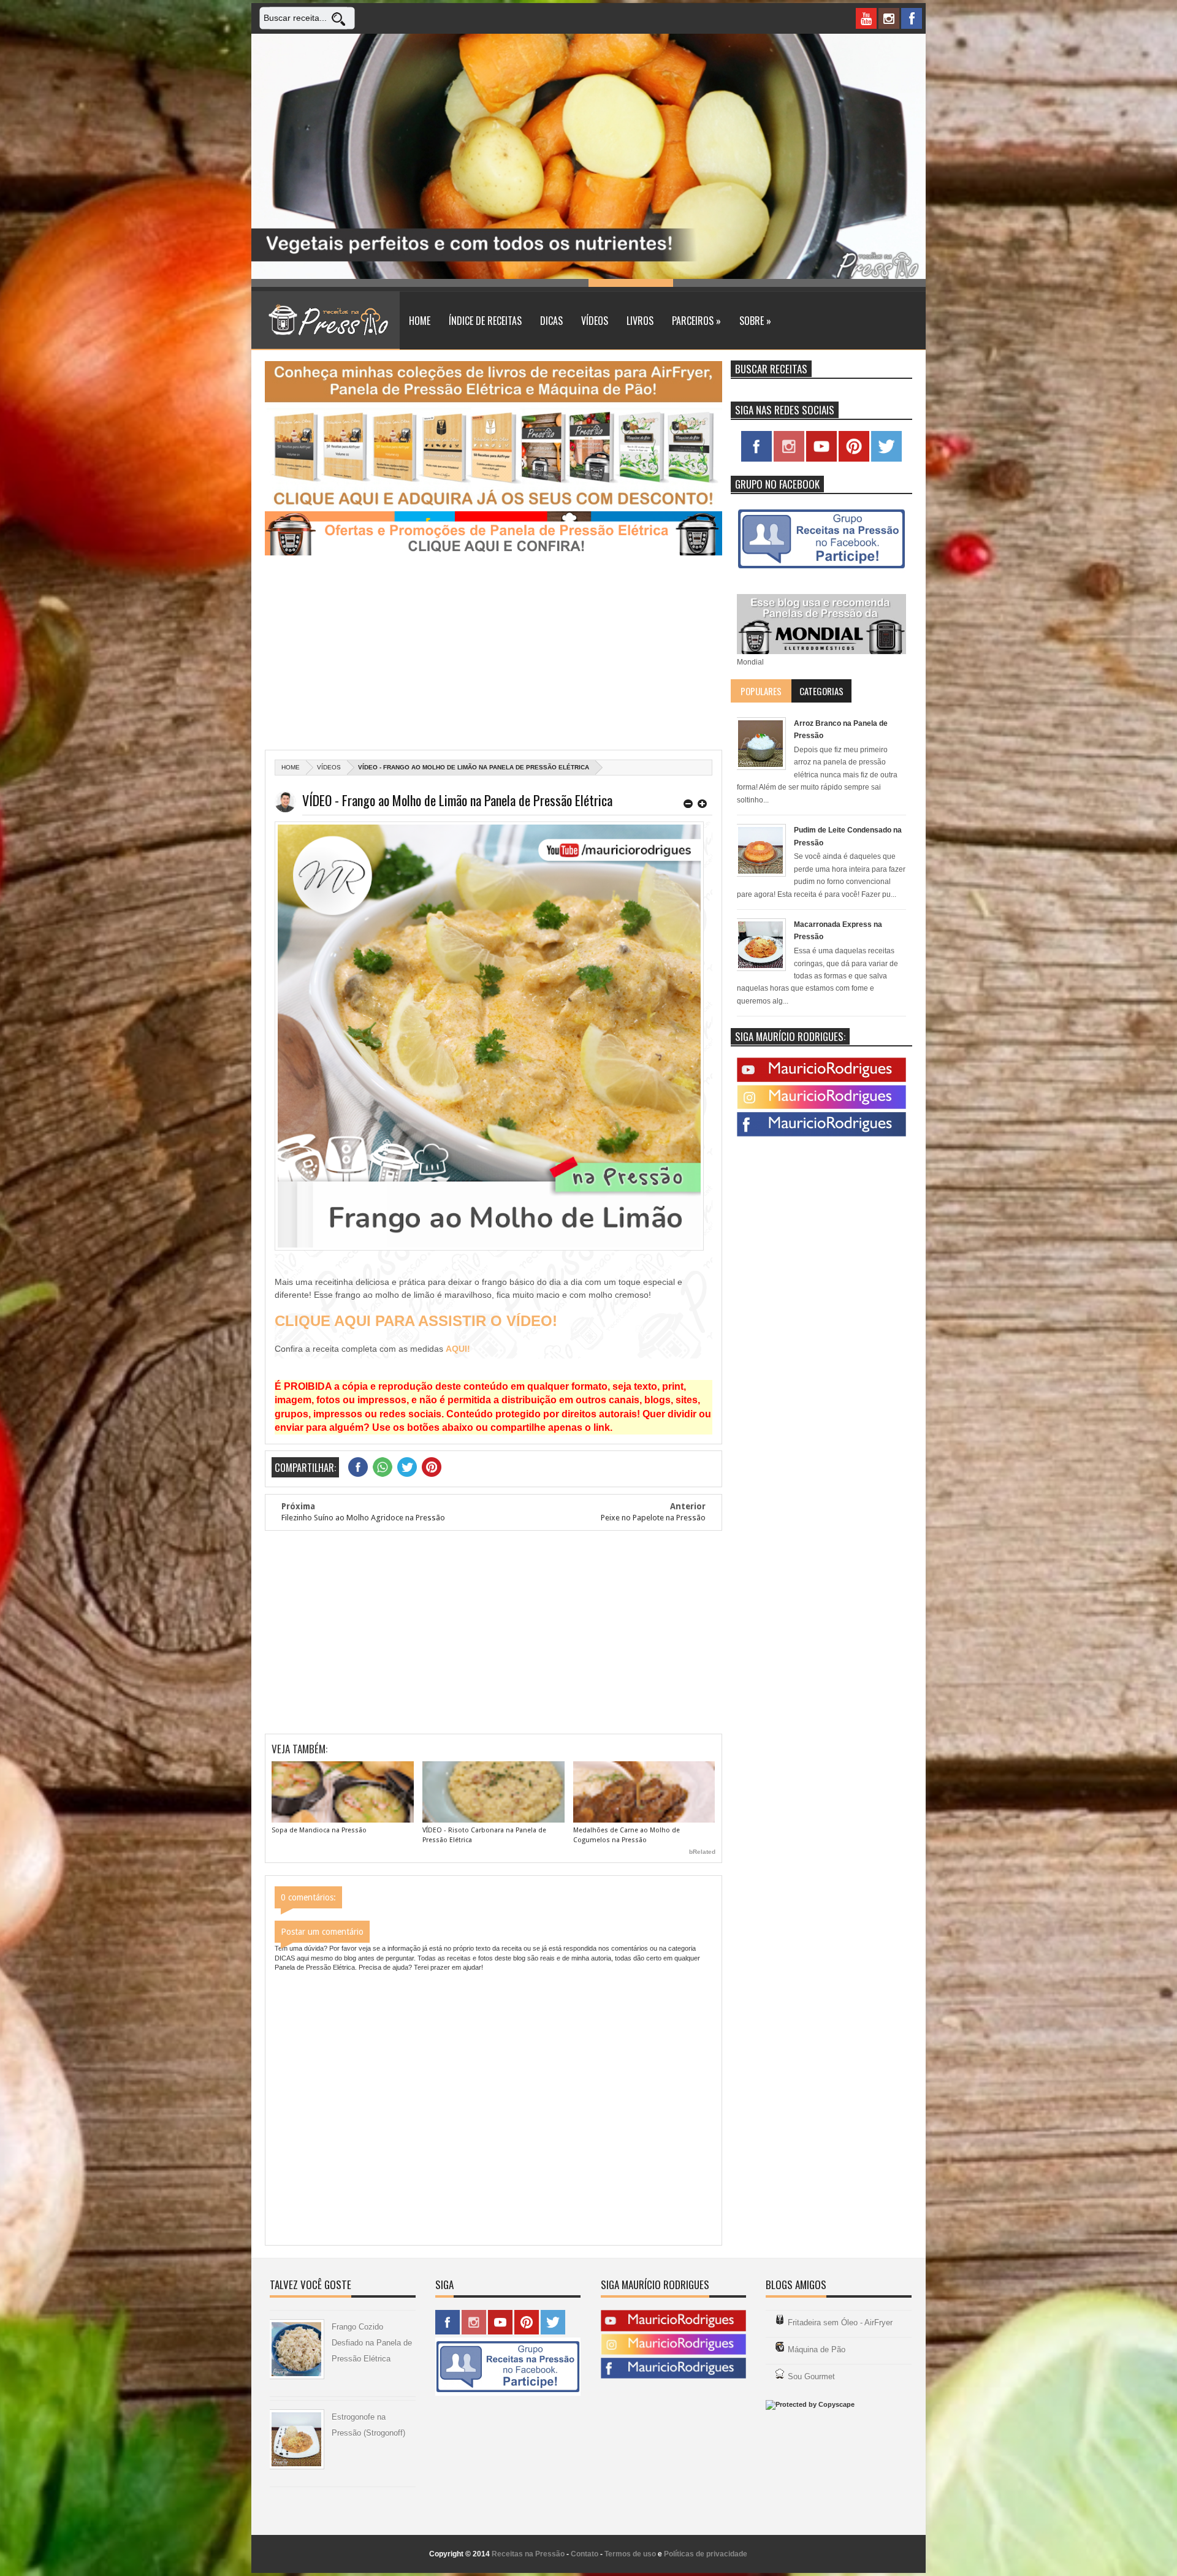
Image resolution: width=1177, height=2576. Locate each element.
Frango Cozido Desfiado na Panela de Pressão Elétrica (372, 2343)
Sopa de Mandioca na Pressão (319, 1830)
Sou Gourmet (811, 2376)
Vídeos (595, 321)
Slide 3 (462, 283)
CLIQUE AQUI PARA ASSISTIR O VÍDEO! (416, 1321)
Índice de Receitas (485, 321)
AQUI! (458, 1349)
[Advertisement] (493, 654)
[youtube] (866, 18)
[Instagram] (821, 1107)
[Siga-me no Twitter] (886, 459)
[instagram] (889, 18)
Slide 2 (378, 283)
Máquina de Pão (817, 2349)
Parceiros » (696, 321)
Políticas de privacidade (706, 2554)
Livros (640, 321)
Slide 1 (294, 283)
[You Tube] (821, 1080)
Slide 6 (715, 283)
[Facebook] (821, 1134)
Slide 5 (631, 283)
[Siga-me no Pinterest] (854, 459)
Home (420, 321)
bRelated (702, 1852)
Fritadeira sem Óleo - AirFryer (840, 2323)
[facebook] (912, 18)
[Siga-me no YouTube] (821, 459)
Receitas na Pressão (528, 2554)
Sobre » (755, 321)
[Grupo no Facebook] (821, 570)
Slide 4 (547, 283)
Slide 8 (884, 283)
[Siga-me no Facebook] (756, 459)
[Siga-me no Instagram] (789, 459)
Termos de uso (630, 2554)
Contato (585, 2554)
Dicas (551, 321)
